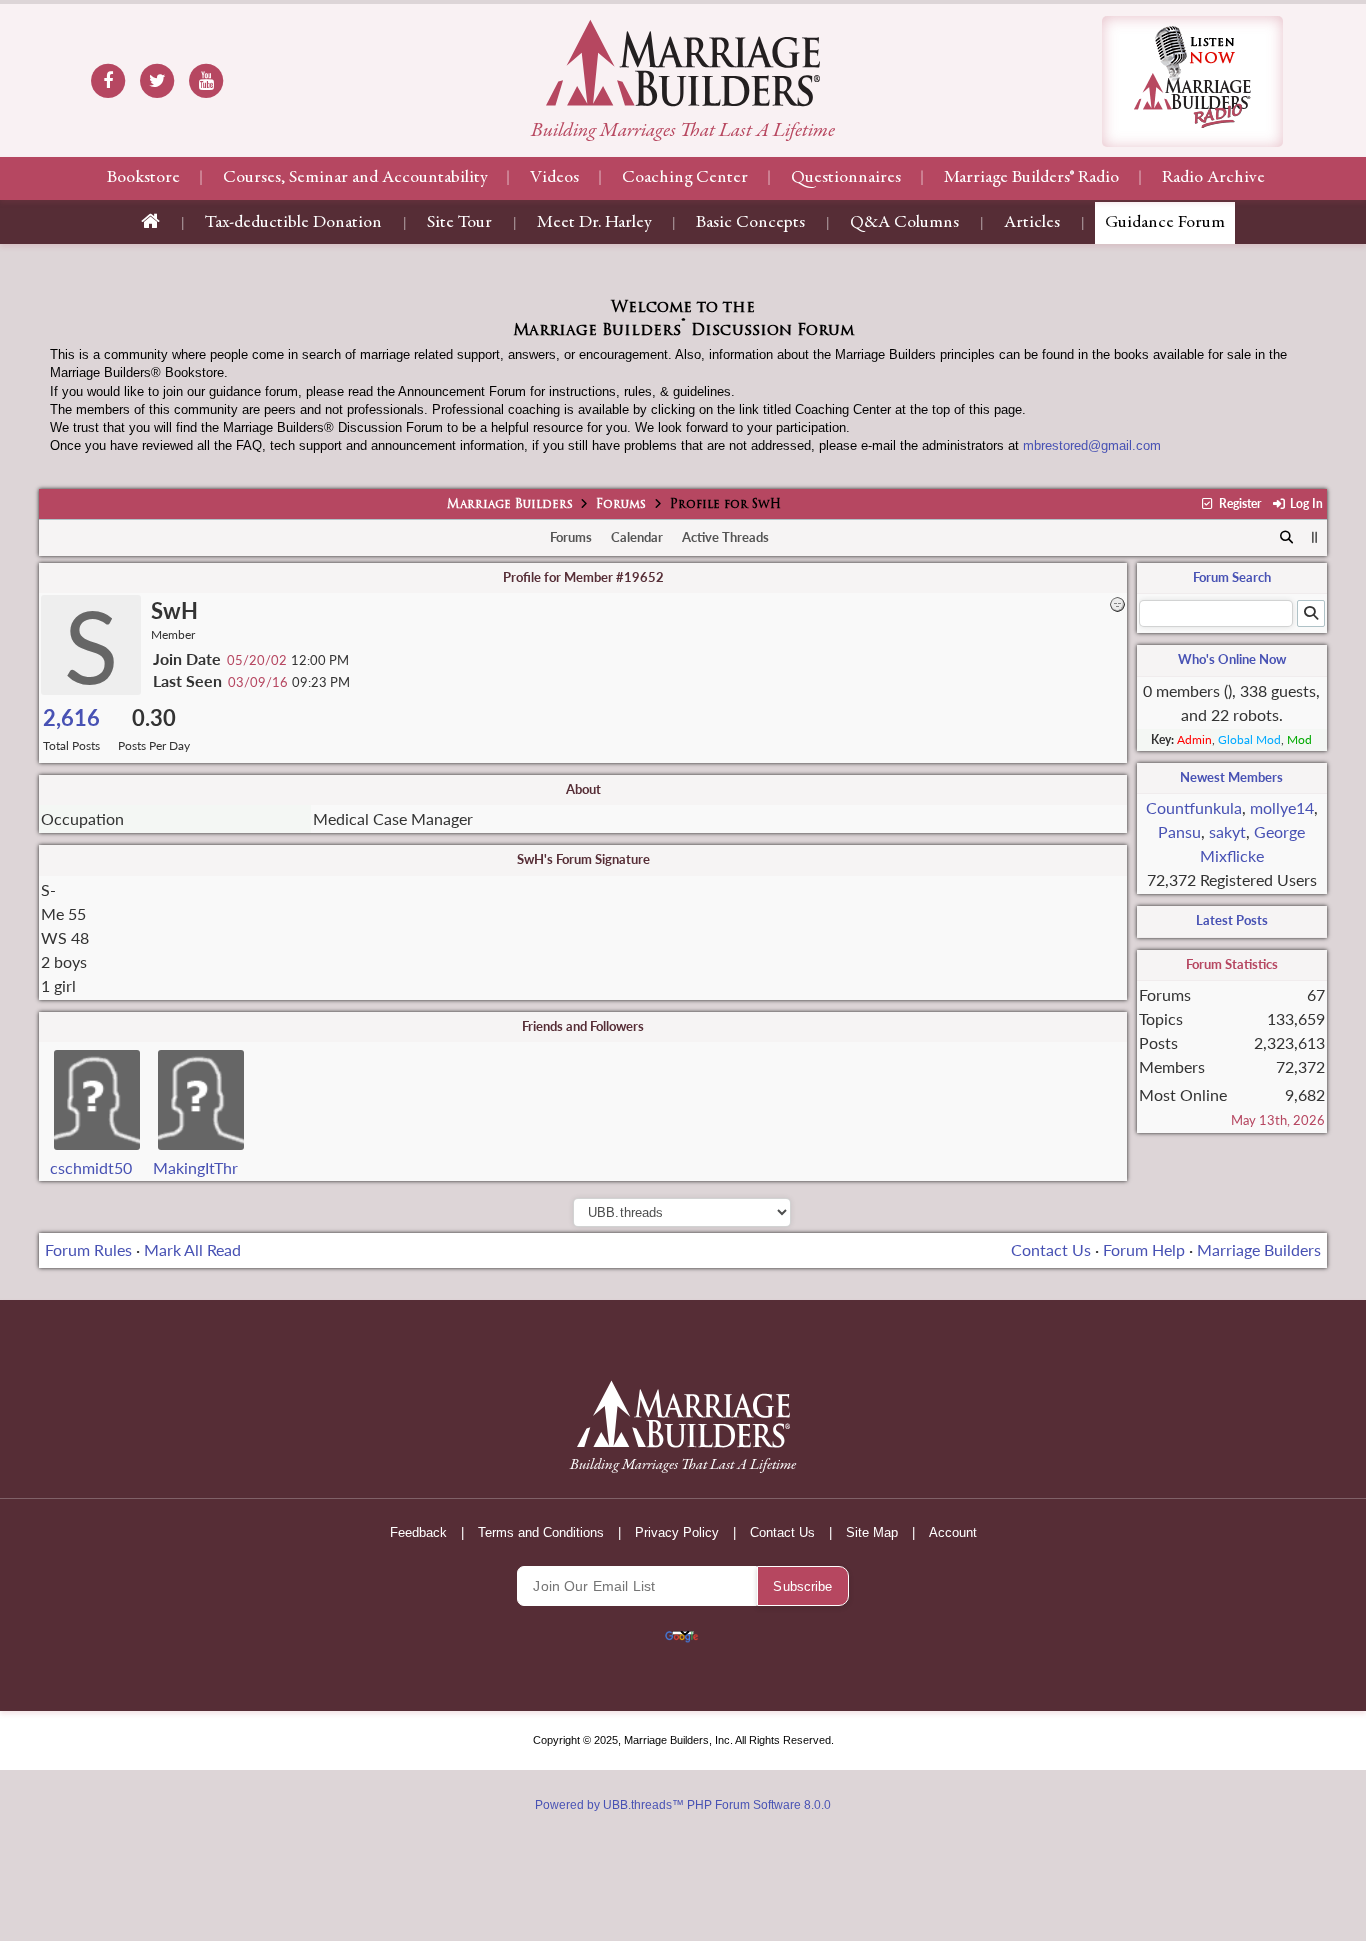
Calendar (637, 537)
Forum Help (1144, 1249)
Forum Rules (88, 1249)
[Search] (1287, 538)
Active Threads (725, 537)
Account (953, 1532)
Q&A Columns (904, 223)
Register (1238, 503)
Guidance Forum (1165, 223)
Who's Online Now (1232, 659)
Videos (554, 178)
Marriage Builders (510, 505)
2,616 (71, 717)
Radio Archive (1213, 178)
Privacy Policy (677, 1532)
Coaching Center (685, 178)
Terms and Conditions (541, 1532)
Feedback (418, 1532)
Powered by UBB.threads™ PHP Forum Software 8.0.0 (683, 1805)
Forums (621, 505)
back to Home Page (683, 63)
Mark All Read (192, 1249)
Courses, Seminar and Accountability (355, 178)
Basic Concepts (750, 223)
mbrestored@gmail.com (1092, 445)
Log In (1305, 503)
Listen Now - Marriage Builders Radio (1192, 81)
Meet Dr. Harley (594, 223)
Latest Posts (1232, 920)
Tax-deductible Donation (293, 223)
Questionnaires (846, 178)
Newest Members (1231, 777)
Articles (1032, 223)
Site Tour (459, 223)
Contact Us (1051, 1249)
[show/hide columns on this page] (1314, 537)
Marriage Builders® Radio (1031, 178)
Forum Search (1232, 577)
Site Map (872, 1532)
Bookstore (143, 178)
